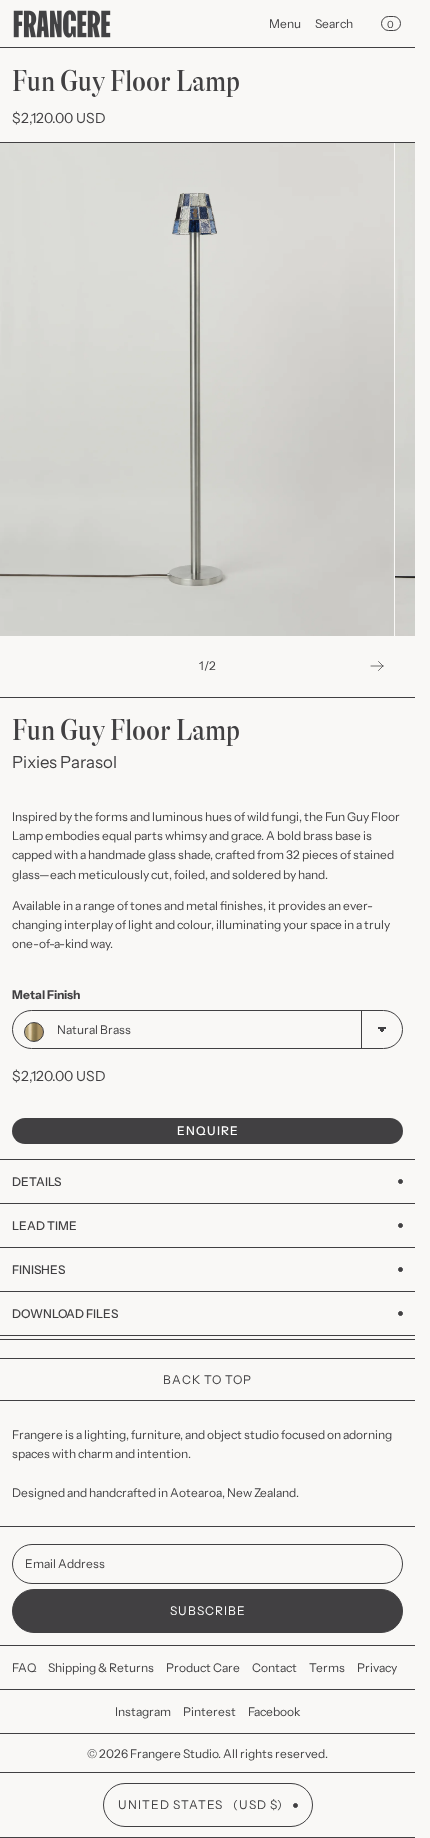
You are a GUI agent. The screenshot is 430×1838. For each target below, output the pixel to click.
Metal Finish (46, 994)
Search (334, 23)
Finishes (38, 1269)
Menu (285, 23)
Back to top (207, 1379)
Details (36, 1181)
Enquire (208, 1130)
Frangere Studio (174, 1753)
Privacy (377, 1667)
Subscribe (208, 1610)
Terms (327, 1667)
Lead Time (44, 1225)
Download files (65, 1313)
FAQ (24, 1667)
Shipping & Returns (101, 1667)
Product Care (203, 1667)
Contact (274, 1667)
